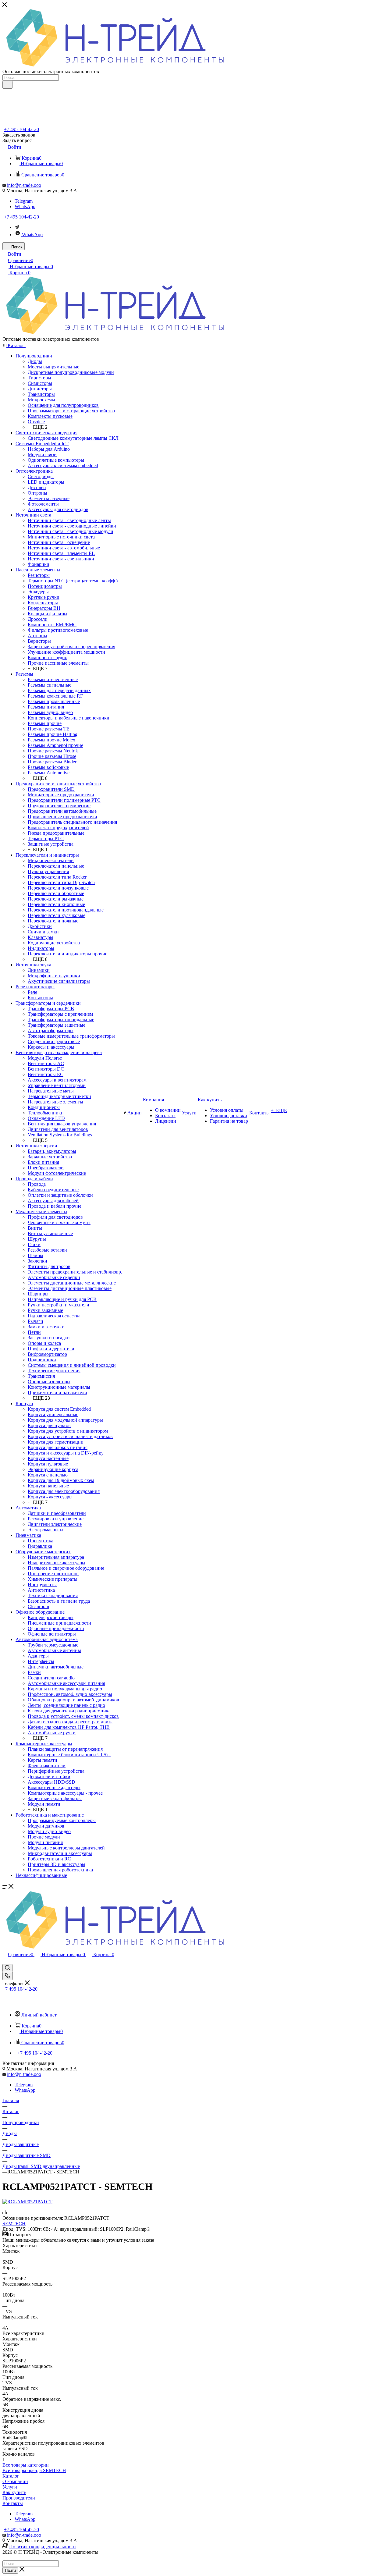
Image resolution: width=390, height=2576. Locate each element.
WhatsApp (25, 206)
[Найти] (7, 85)
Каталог (11, 2476)
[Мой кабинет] (5, 1961)
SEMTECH (14, 2224)
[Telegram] (17, 227)
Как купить (14, 2492)
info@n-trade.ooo (24, 185)
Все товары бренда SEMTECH (34, 2470)
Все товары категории (26, 2465)
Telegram (24, 201)
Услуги (10, 2487)
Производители (19, 2498)
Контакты (13, 2503)
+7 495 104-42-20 (21, 129)
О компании (15, 2481)
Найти (10, 2570)
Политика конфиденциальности (43, 2547)
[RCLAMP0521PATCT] (27, 2202)
